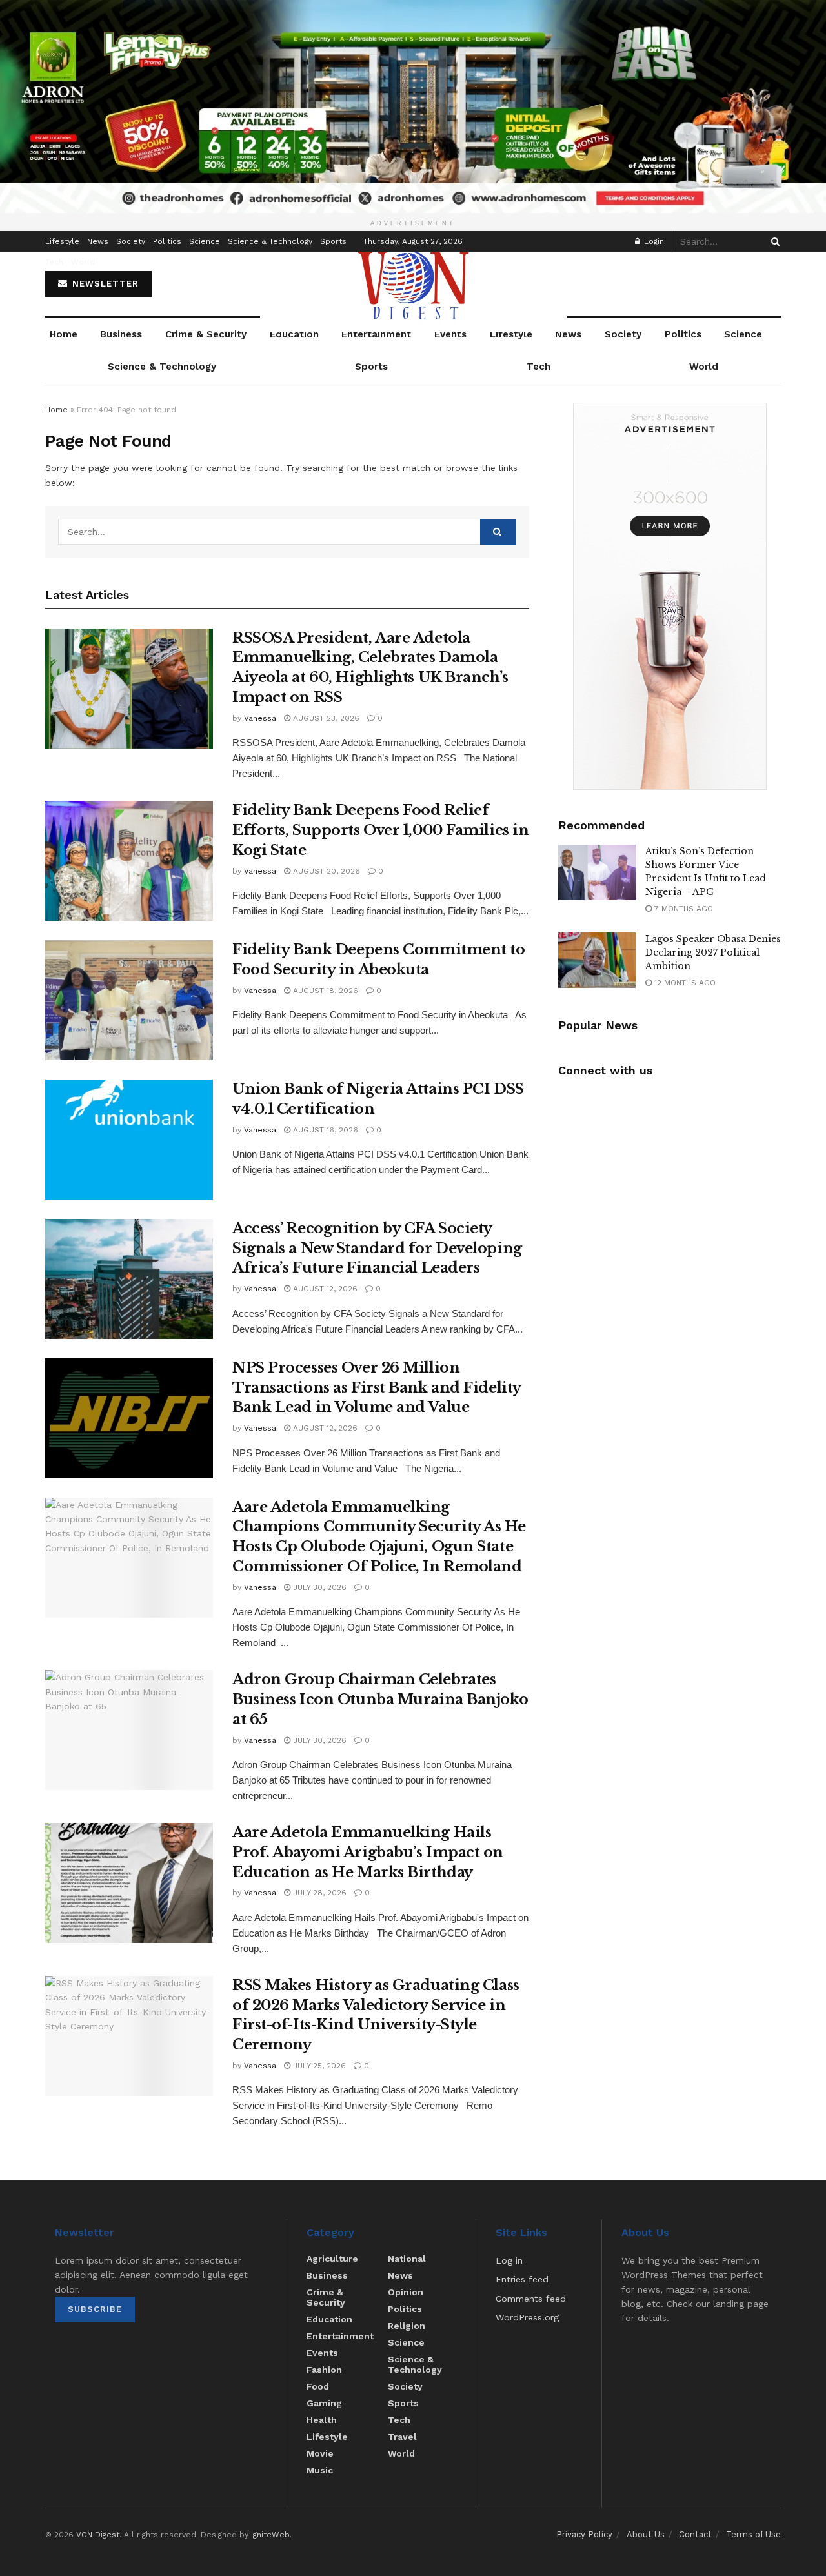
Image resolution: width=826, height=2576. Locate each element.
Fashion (324, 2370)
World (83, 262)
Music (320, 2470)
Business (121, 334)
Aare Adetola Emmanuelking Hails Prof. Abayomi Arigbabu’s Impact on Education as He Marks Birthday (368, 1852)
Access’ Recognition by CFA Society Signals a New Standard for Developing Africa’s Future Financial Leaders (377, 1248)
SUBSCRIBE (95, 2309)
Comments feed (531, 2299)
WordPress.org (527, 2317)
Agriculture (332, 2259)
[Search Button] (773, 241)
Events (450, 334)
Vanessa (260, 718)
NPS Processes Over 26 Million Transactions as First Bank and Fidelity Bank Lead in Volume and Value (377, 1388)
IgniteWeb (270, 2535)
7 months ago (682, 909)
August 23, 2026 (325, 718)
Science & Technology (270, 241)
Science (205, 241)
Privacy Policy (584, 2534)
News (98, 241)
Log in (509, 2260)
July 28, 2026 (318, 1893)
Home (64, 334)
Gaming (324, 2403)
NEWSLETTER (104, 284)
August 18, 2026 (324, 991)
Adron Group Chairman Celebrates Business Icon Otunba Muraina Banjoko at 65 (380, 1699)
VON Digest (98, 2535)
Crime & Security (206, 334)
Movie (320, 2453)
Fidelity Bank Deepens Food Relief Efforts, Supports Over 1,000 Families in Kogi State (380, 830)
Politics (167, 241)
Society (131, 241)
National (407, 2259)
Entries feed (522, 2279)
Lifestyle (62, 241)
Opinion (406, 2292)
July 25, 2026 (318, 2066)
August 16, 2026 (324, 1130)
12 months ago (684, 983)
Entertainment (376, 334)
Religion (407, 2326)
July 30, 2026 (318, 1587)
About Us (646, 2534)
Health (322, 2420)
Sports (333, 241)
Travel (402, 2437)
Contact (695, 2534)
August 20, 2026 (325, 871)
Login (653, 241)
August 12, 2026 (324, 1289)
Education (294, 334)
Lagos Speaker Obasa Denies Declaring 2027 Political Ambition (713, 952)
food (318, 2386)
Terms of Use (753, 2534)
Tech (54, 262)
